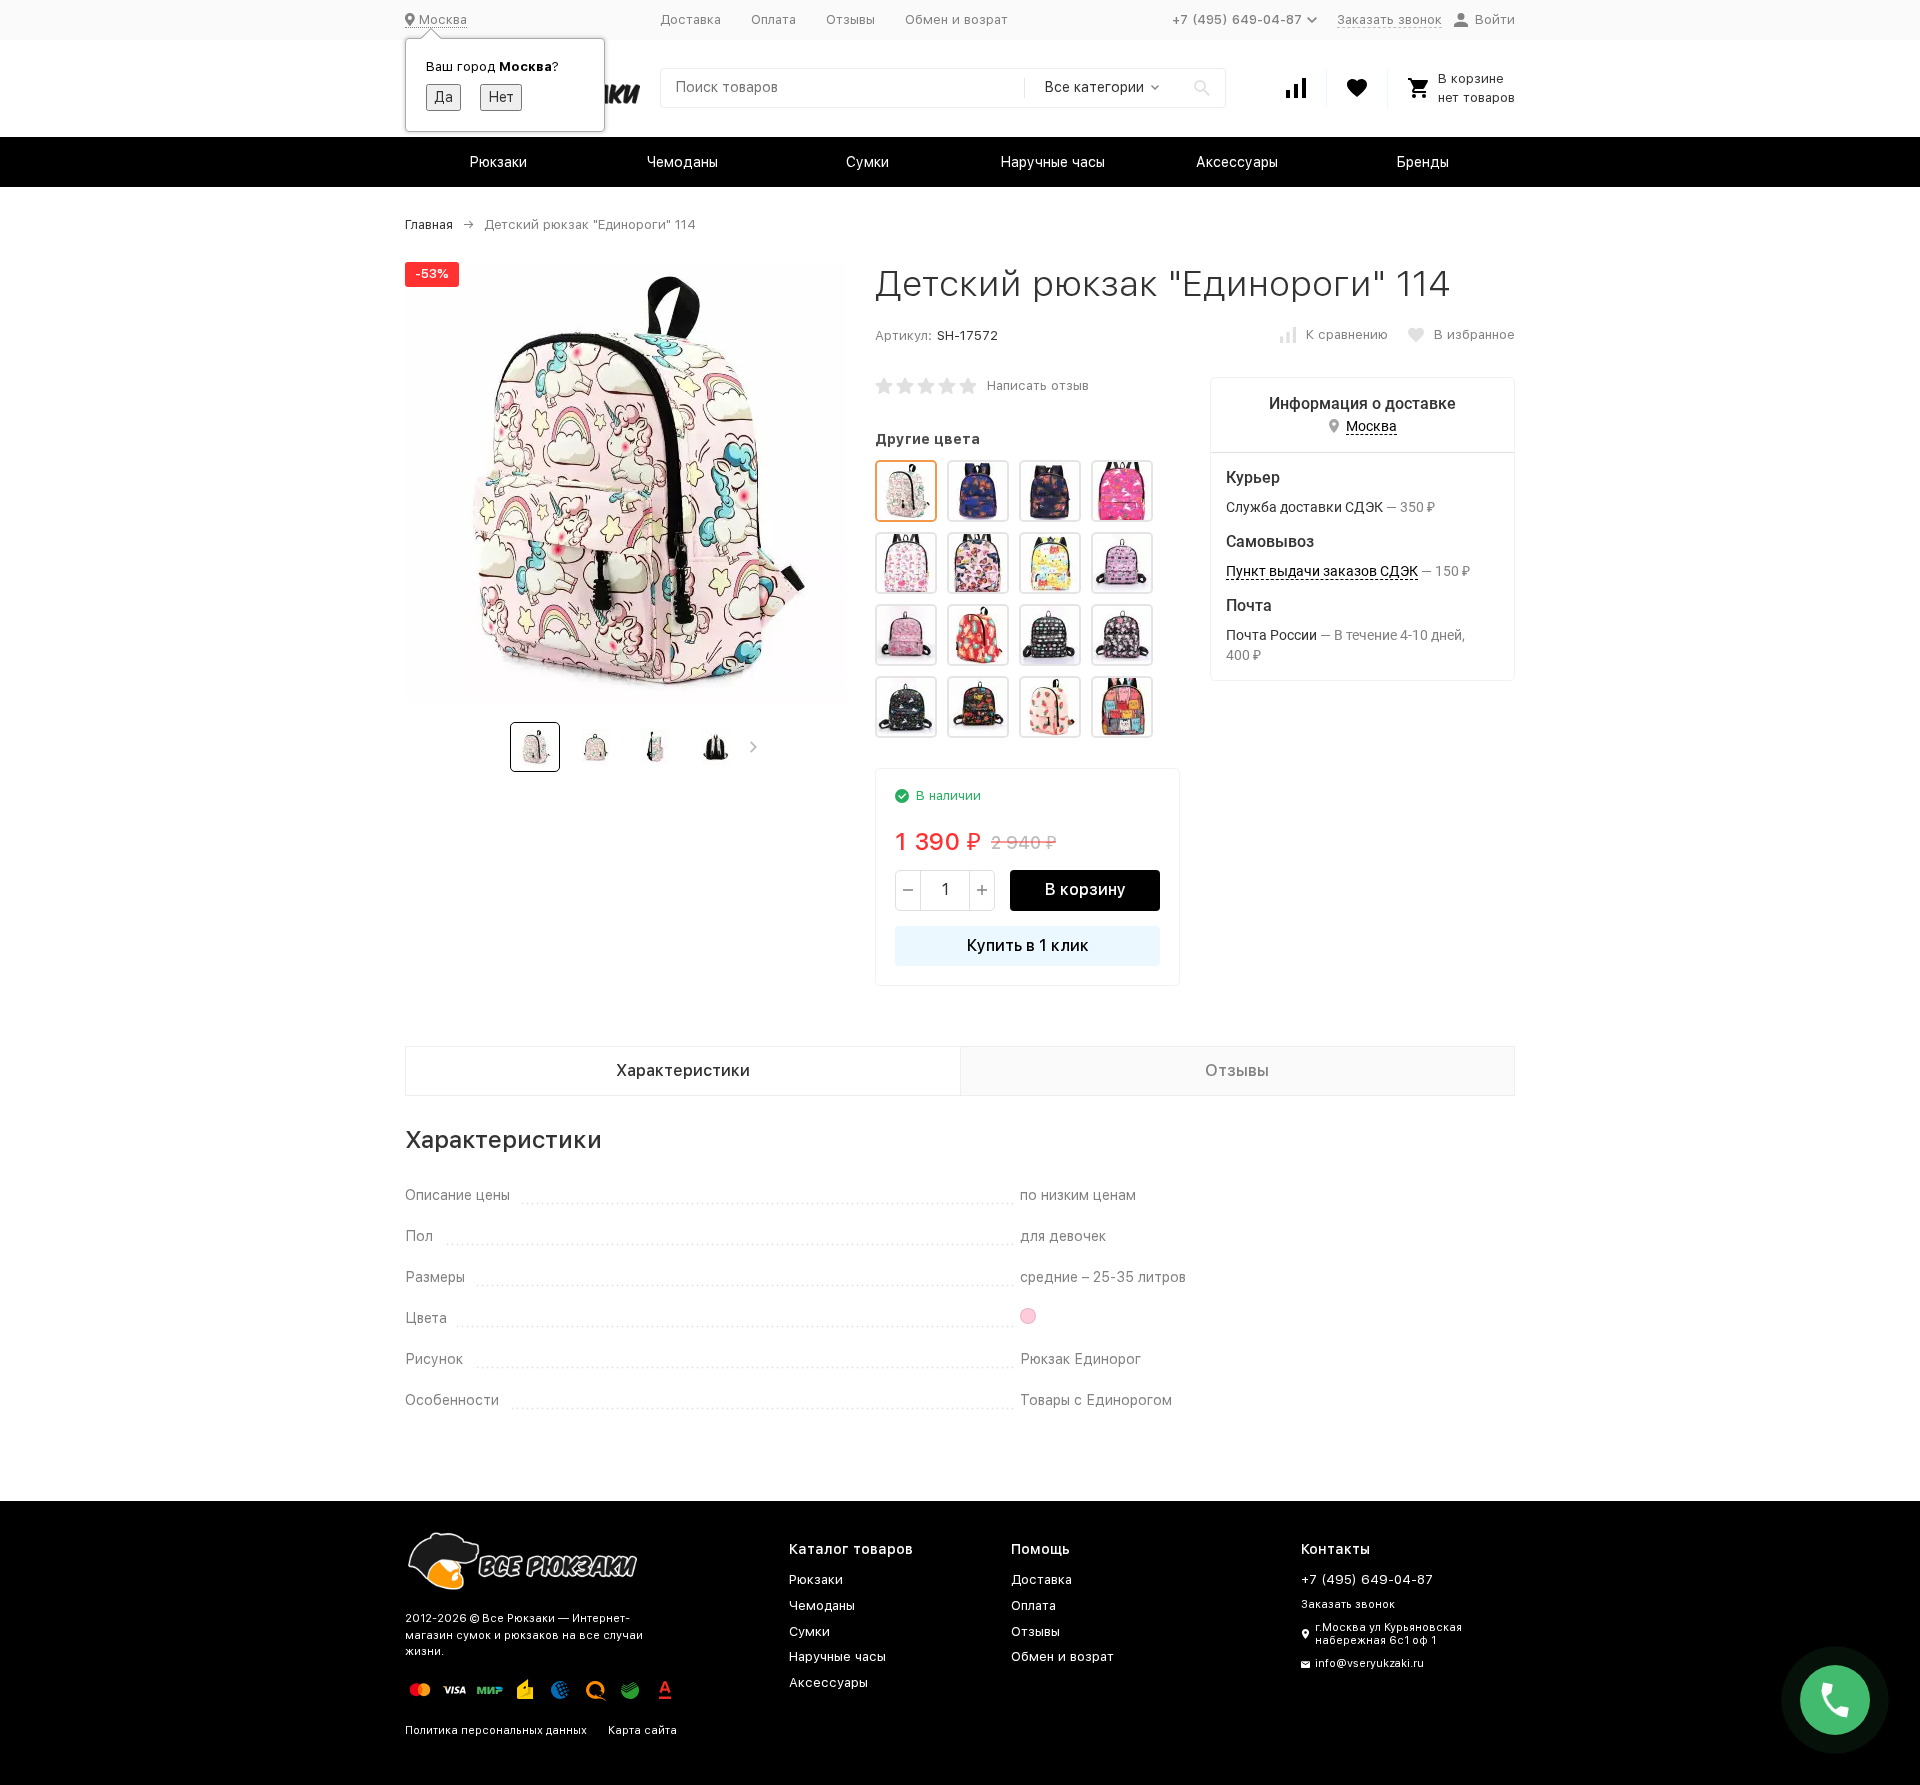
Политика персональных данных (496, 1730)
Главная (429, 224)
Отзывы (850, 19)
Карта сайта (642, 1730)
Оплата (773, 19)
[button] (753, 747)
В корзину (1085, 889)
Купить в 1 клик (1028, 945)
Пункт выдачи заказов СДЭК (1322, 571)
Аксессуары (1237, 162)
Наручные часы (1052, 162)
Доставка (690, 19)
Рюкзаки (498, 162)
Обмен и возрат (956, 19)
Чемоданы (682, 162)
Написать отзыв (1038, 385)
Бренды (1422, 162)
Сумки (867, 162)
